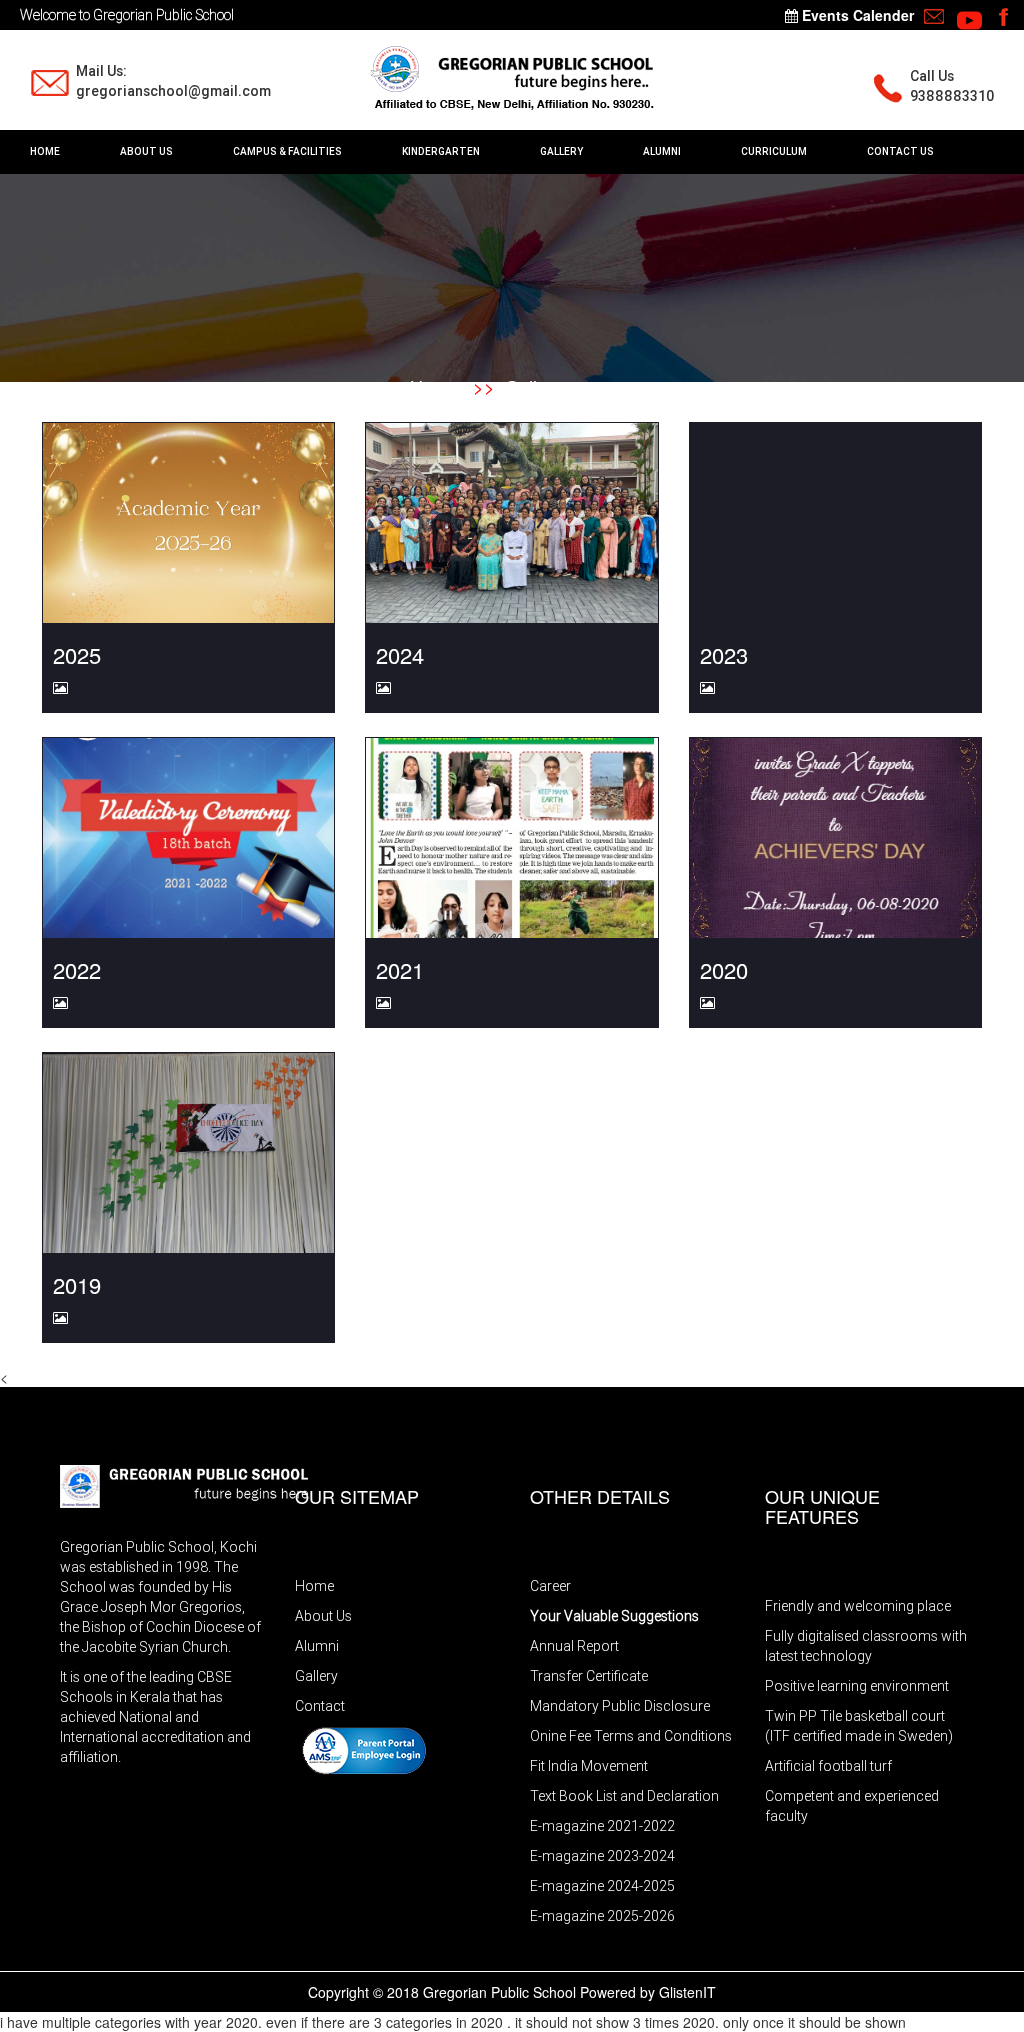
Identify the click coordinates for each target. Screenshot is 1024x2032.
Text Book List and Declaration (624, 1796)
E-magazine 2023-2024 (602, 1856)
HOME (45, 151)
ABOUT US (146, 151)
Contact (320, 1706)
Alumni (317, 1646)
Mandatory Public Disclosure (620, 1706)
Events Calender (856, 15)
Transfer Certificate (589, 1676)
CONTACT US (900, 151)
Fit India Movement (589, 1766)
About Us (323, 1616)
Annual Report (574, 1646)
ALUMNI (662, 151)
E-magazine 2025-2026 (602, 1916)
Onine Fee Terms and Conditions (631, 1736)
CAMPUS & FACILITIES (287, 151)
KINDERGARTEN (441, 151)
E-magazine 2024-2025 (602, 1886)
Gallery (533, 386)
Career (550, 1586)
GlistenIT (687, 1992)
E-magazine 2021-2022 (602, 1826)
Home (434, 386)
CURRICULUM (774, 151)
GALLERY (561, 151)
